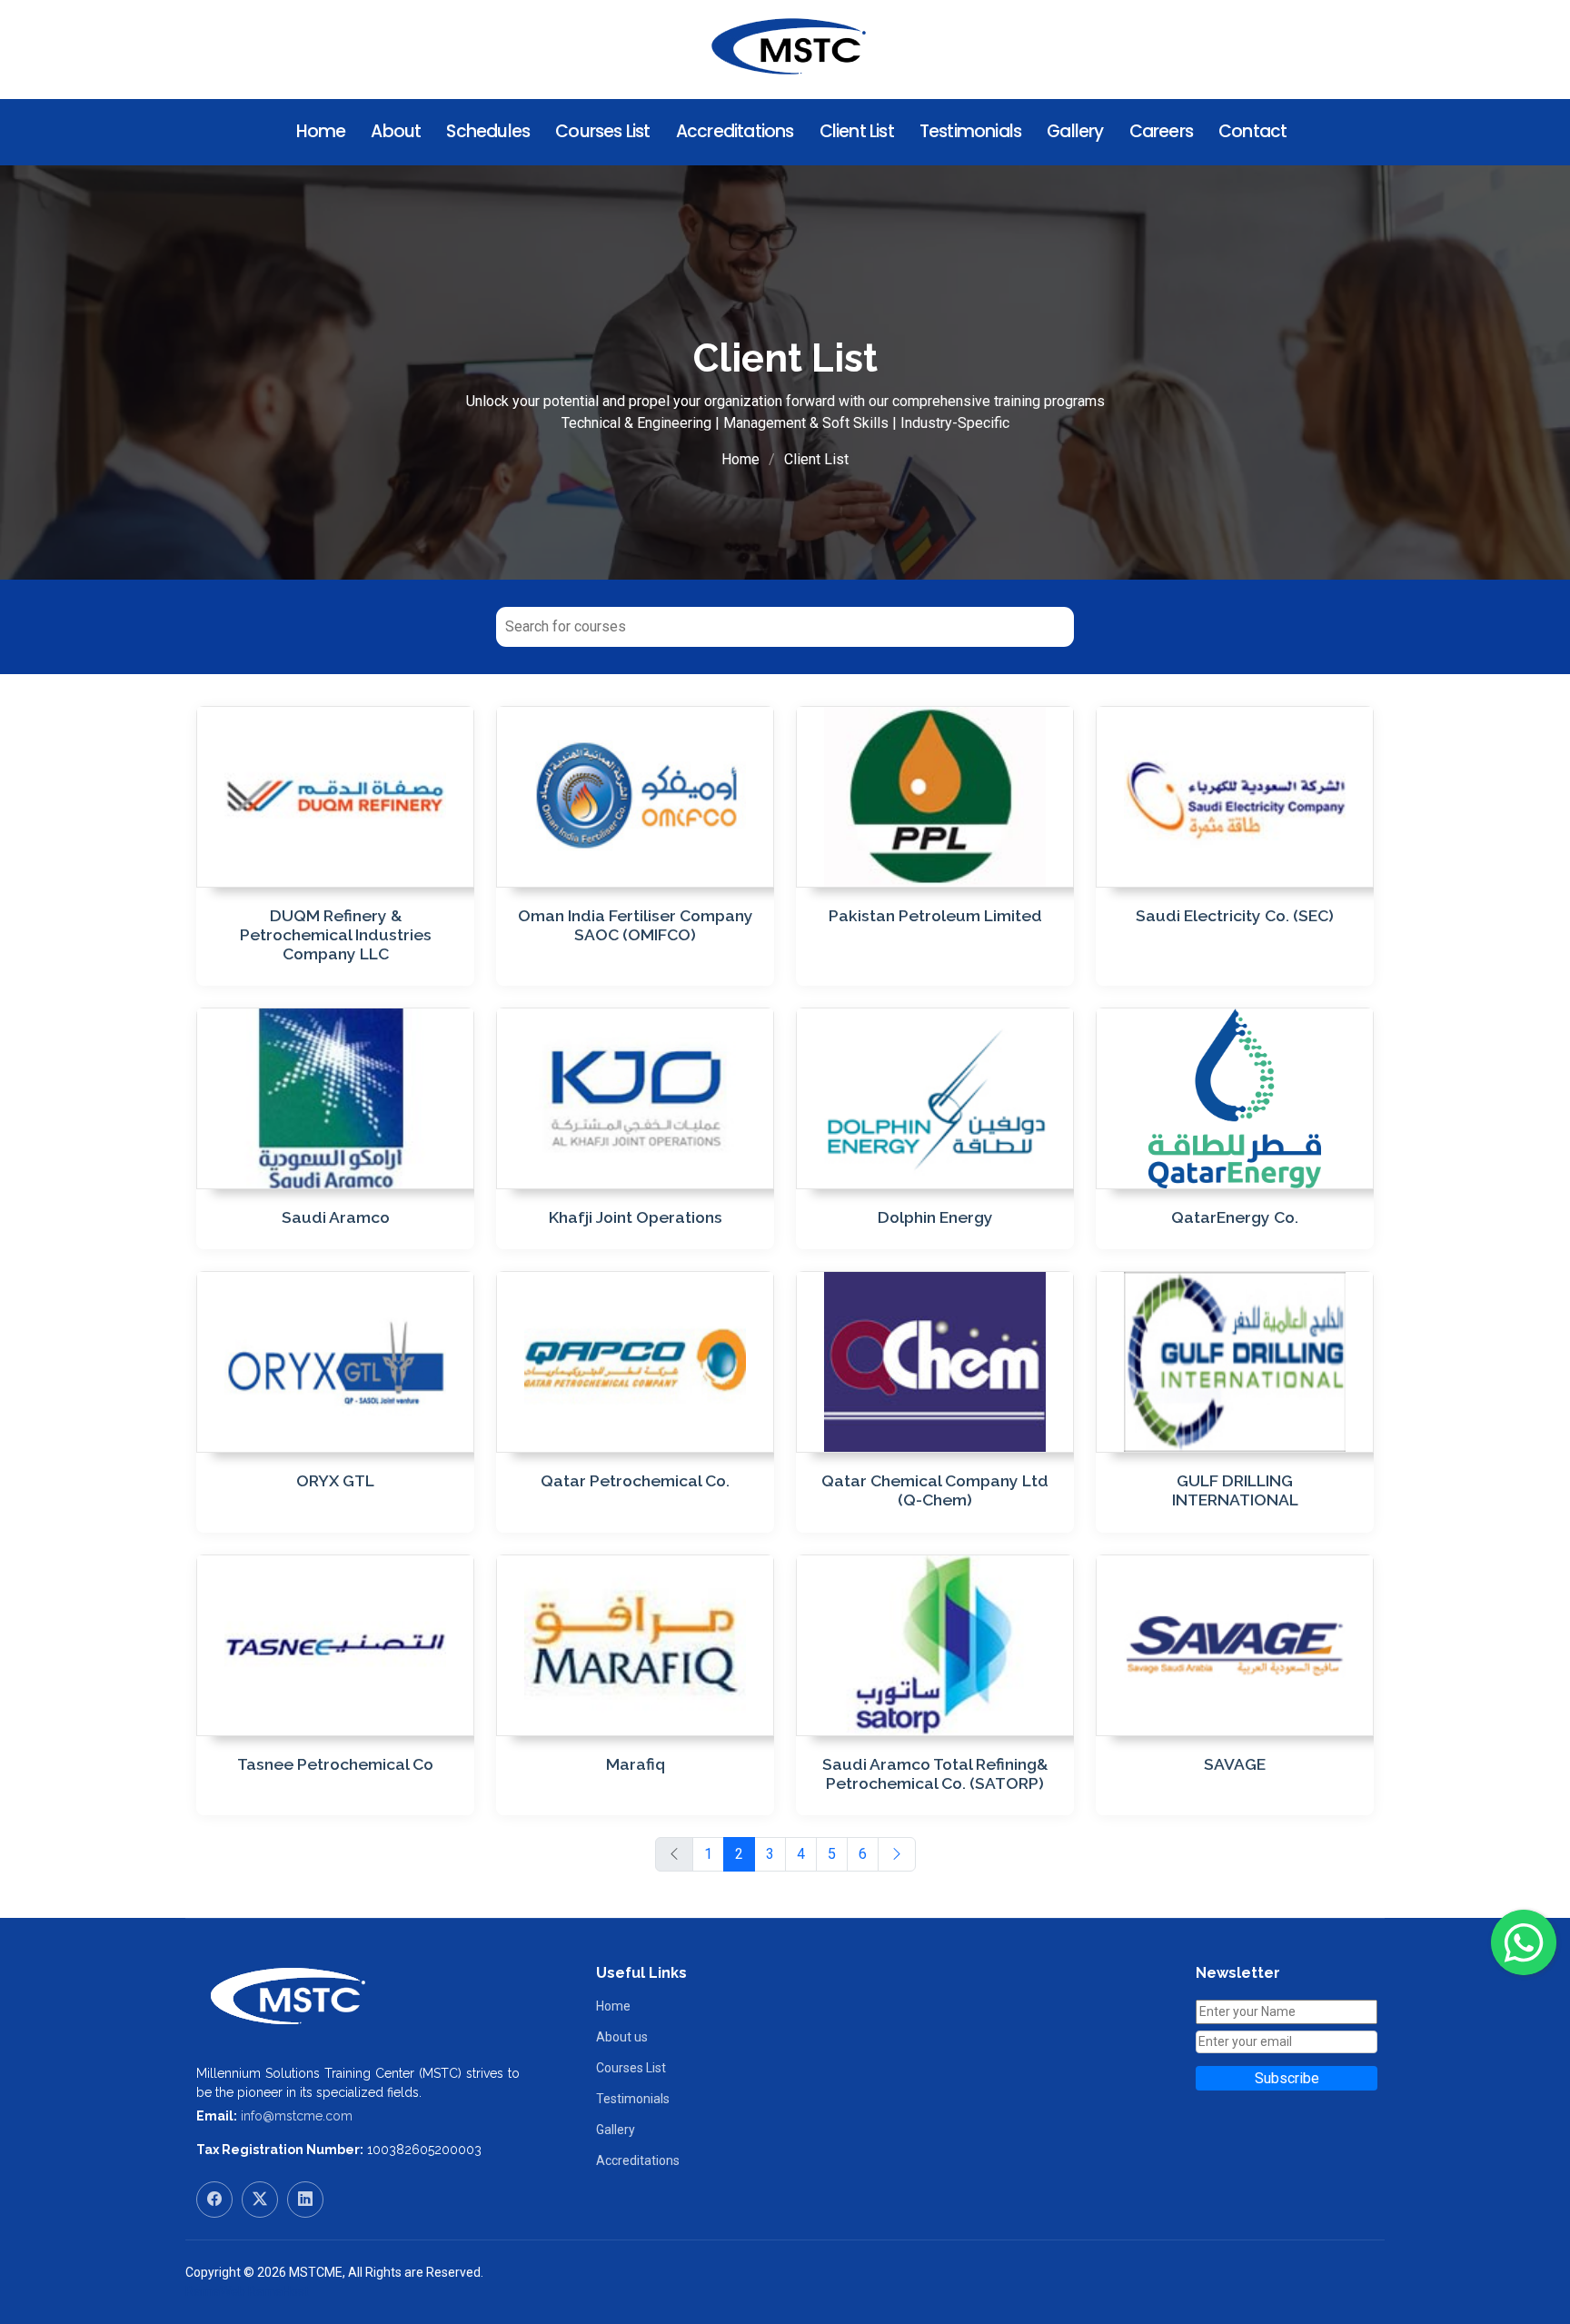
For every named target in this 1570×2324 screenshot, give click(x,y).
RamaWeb (215, 2291)
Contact (1252, 131)
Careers (1161, 131)
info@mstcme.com (297, 2116)
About (396, 131)
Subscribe (1287, 2078)
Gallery (1075, 131)
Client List (857, 131)
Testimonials (970, 131)
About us (622, 2037)
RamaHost (278, 2291)
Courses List (602, 131)
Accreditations (735, 131)
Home (321, 131)
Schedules (488, 131)
